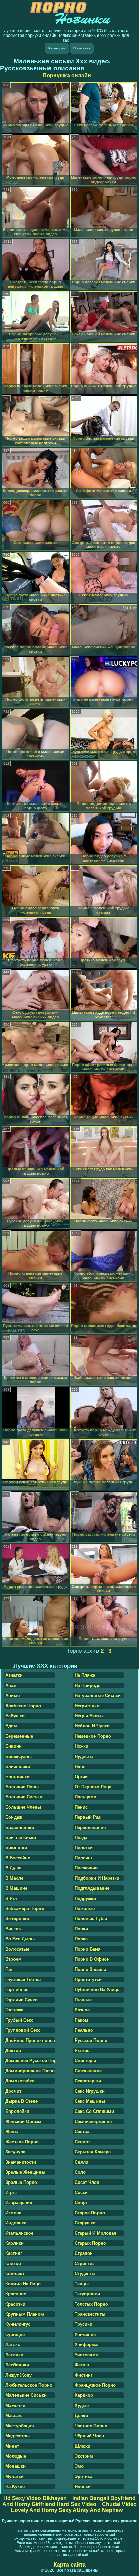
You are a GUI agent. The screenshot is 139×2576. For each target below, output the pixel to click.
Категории (57, 48)
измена (13, 2213)
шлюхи (82, 2446)
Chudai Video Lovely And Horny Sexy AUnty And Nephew (74, 2507)
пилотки (84, 1848)
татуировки (87, 2294)
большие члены (23, 1807)
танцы (82, 2284)
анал (11, 1685)
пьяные (83, 2000)
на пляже (85, 1675)
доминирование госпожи (30, 2071)
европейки (17, 2111)
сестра (82, 2132)
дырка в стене (22, 2101)
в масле (14, 1878)
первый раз (88, 1817)
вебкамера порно (25, 1909)
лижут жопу (19, 2375)
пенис (81, 1807)
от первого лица (93, 1787)
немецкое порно (93, 1736)
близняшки (18, 1767)
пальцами (86, 1797)
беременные (19, 1736)
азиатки (14, 1675)
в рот (11, 1898)
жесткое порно (22, 2142)
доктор (13, 2050)
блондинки (18, 1777)
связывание (88, 2071)
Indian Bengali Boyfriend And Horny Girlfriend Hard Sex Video (69, 2501)
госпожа (14, 2010)
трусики (84, 2324)
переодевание (90, 1827)
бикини (13, 1746)
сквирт (82, 2142)
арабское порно (23, 1706)
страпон (84, 2253)
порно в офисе (92, 1959)
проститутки (88, 1979)
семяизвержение (93, 2121)
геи (9, 1969)
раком (81, 2020)
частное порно (91, 2426)
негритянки (87, 1706)
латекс (13, 2345)
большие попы (22, 1787)
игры (11, 2192)
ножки (81, 1746)
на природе (87, 1685)
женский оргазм (23, 2121)
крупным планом (25, 2314)
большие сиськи (24, 1797)
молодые (16, 2456)
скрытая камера (93, 2152)
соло (80, 2172)
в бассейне (18, 1858)
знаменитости (21, 2162)
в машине (16, 1888)
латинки (14, 2355)
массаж (13, 2416)
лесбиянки (17, 2365)
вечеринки (17, 1919)
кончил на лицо (23, 2284)
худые (82, 2405)
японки (83, 2487)
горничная (17, 1990)
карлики (15, 2243)
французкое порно (95, 2385)
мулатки (15, 2476)
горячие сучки (22, 2000)
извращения (19, 2203)
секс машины (90, 2101)
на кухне (15, 2487)
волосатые (17, 1949)
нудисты (84, 1756)
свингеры (85, 2061)
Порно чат (82, 48)
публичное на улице (97, 1990)
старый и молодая (95, 2233)
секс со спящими (94, 2111)
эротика (84, 2476)
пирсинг (84, 1858)
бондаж (14, 1817)
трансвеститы (90, 2314)
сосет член (87, 2182)
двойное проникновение (30, 2040)
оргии (81, 1777)
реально (84, 2030)
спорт (81, 2203)
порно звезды (90, 1969)
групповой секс (23, 2030)
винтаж (13, 1929)
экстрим (84, 2456)
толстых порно (91, 2304)
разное (82, 2010)
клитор (13, 2263)
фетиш (82, 2365)
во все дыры (20, 1939)
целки (81, 2416)
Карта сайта (70, 2565)
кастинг (14, 2253)
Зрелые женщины (25, 2172)
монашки (16, 2466)
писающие (86, 1868)
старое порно (90, 2213)
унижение (85, 2334)
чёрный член (89, 2436)
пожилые (85, 1909)
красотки (15, 2304)
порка (81, 1939)
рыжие (82, 2050)
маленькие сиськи (26, 2395)
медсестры (18, 2436)
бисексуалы (19, 1756)
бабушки (15, 1716)
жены (12, 2132)
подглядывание (92, 1888)
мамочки (15, 2405)
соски (81, 2192)
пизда (81, 1838)
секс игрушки (90, 2091)
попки (81, 1929)
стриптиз (85, 2263)
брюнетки (16, 1848)
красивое (16, 2294)
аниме (12, 1696)
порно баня (88, 1949)
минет (12, 2446)
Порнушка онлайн (67, 76)
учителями (87, 2355)
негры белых (89, 1716)
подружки (85, 1898)
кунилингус (18, 2324)
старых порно (90, 2243)
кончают (15, 2274)
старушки (85, 2223)
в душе (13, 1868)
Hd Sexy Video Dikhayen (35, 2498)
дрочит (13, 2091)
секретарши (88, 2081)
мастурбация (20, 2426)
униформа (86, 2345)
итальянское (19, 2233)
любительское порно (29, 2385)
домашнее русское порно (30, 2061)
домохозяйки (20, 2081)
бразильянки (20, 1827)
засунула (15, 2152)
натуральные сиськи (98, 1696)
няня (80, 1767)
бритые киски (21, 1838)
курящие (15, 2334)
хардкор (84, 2395)
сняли (81, 2162)
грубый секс (19, 2020)
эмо (79, 2466)
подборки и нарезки (97, 1878)
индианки (16, 2223)
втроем (13, 1959)
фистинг (84, 2375)
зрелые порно (21, 2182)
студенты (85, 2274)
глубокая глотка (23, 1979)
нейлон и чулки (92, 1726)
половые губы (91, 1919)
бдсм (11, 1726)
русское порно (91, 2040)
